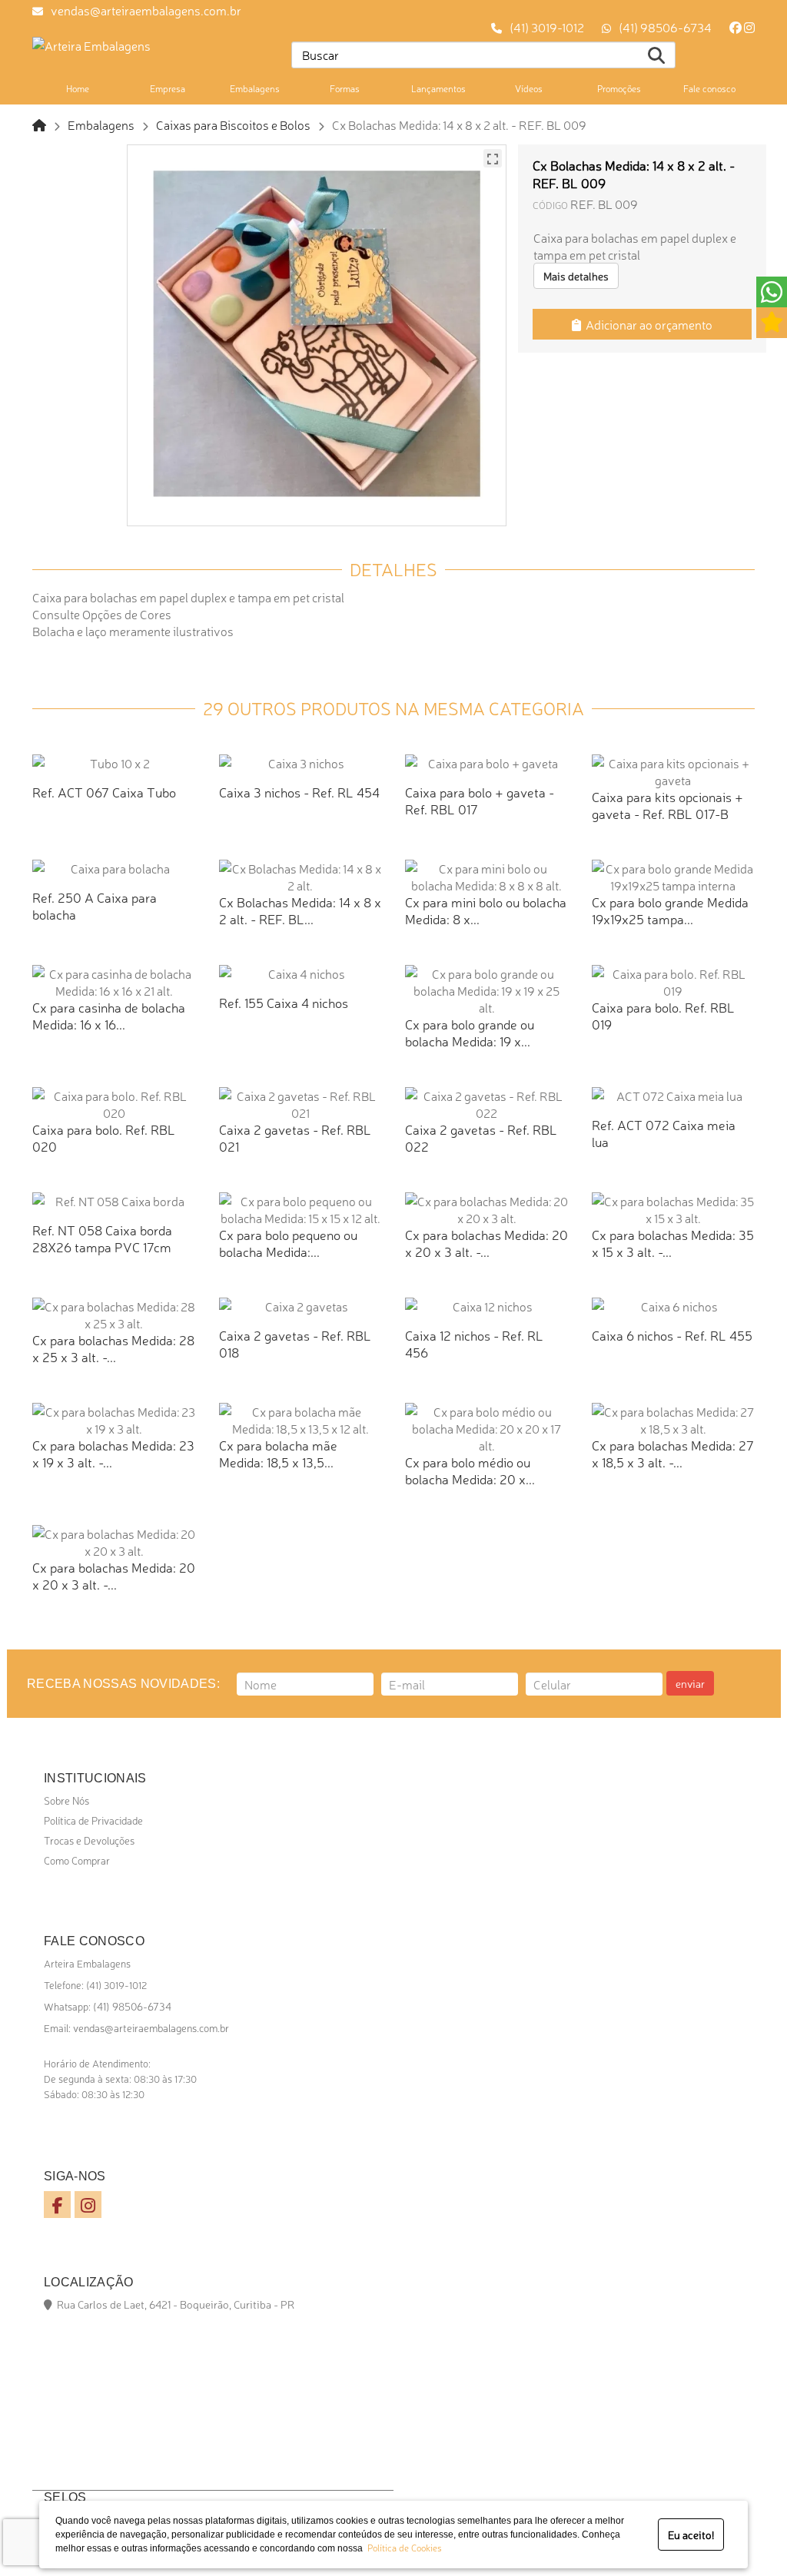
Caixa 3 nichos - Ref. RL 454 (299, 792)
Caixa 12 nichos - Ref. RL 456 (474, 1343)
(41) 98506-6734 (665, 27)
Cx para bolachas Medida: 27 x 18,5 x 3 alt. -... (673, 1453)
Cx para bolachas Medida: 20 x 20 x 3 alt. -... (486, 1243)
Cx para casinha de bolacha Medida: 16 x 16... (109, 1015)
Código (550, 205)
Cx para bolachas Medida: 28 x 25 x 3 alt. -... (113, 1348)
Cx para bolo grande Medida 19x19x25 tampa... (670, 910)
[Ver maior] (493, 158)
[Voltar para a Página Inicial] (39, 124)
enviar (690, 1683)
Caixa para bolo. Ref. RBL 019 (663, 1015)
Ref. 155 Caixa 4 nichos (284, 1002)
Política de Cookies (402, 2548)
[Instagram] (749, 27)
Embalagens (101, 124)
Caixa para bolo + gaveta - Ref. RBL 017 (480, 800)
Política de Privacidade (93, 1820)
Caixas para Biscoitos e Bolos (233, 124)
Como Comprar (77, 1860)
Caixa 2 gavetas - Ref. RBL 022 (481, 1137)
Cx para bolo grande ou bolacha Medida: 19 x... (470, 1032)
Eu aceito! (691, 2535)
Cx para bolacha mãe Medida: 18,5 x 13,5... (278, 1453)
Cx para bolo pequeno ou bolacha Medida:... (288, 1243)
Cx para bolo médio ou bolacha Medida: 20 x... (470, 1470)
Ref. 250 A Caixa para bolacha (95, 905)
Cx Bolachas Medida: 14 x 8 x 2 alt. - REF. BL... (300, 910)
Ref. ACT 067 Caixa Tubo (104, 792)
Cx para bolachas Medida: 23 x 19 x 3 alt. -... (113, 1453)
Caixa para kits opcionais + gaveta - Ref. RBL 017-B (667, 805)
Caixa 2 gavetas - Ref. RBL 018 (295, 1343)
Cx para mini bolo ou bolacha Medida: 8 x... (486, 910)
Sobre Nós (66, 1800)
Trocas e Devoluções (89, 1840)
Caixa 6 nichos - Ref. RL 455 (672, 1335)
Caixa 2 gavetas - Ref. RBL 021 (295, 1137)
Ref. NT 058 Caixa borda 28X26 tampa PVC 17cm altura (102, 1247)
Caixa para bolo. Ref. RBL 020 (104, 1137)
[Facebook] (736, 27)
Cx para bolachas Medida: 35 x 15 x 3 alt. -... (673, 1243)
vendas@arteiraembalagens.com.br (146, 10)
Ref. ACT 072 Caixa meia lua (664, 1133)
